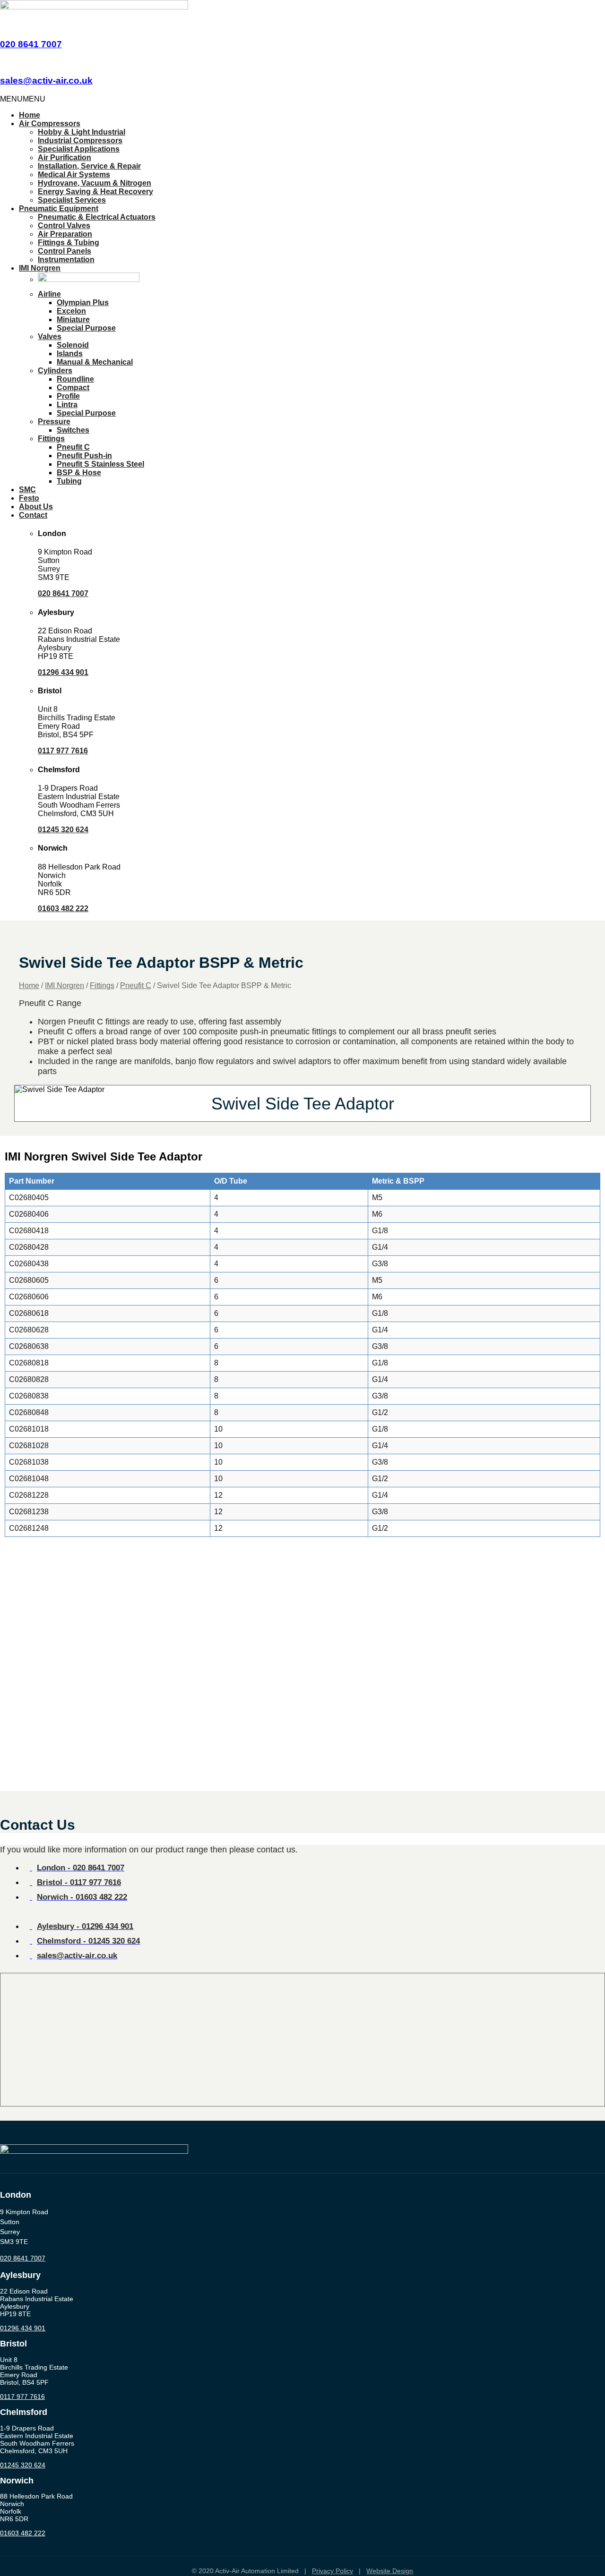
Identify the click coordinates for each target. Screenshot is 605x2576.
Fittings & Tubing (69, 243)
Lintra (67, 405)
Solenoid (73, 345)
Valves (50, 337)
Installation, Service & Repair (89, 166)
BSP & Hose (79, 473)
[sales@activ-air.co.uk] (3, 62)
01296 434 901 (63, 672)
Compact (73, 388)
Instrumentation (66, 260)
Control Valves (64, 226)
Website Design (390, 2571)
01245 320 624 (63, 830)
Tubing (69, 481)
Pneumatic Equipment (59, 209)
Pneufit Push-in (84, 456)
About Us (36, 507)
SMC (27, 490)
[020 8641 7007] (3, 26)
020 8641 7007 (31, 44)
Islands (70, 354)
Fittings (51, 439)
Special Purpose (86, 328)
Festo (29, 498)
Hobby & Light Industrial (82, 132)
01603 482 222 (63, 908)
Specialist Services (72, 200)
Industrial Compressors (80, 141)
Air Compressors (50, 124)
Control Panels (65, 251)
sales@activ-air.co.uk (46, 81)
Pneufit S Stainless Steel (100, 464)
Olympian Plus (83, 303)
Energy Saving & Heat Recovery (95, 192)
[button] (23, 99)
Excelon (71, 311)
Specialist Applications (79, 149)
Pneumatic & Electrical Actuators (97, 217)
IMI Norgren (40, 268)
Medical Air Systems (74, 175)
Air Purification (65, 158)
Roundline (75, 379)
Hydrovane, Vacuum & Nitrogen (95, 183)
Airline (49, 294)
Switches (73, 430)
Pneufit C (73, 447)
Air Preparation (65, 234)
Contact (33, 515)
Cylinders (55, 371)
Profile (68, 396)
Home (30, 115)
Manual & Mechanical (95, 362)
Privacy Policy (333, 2571)
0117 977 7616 (63, 751)
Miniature (73, 320)
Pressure (54, 422)
